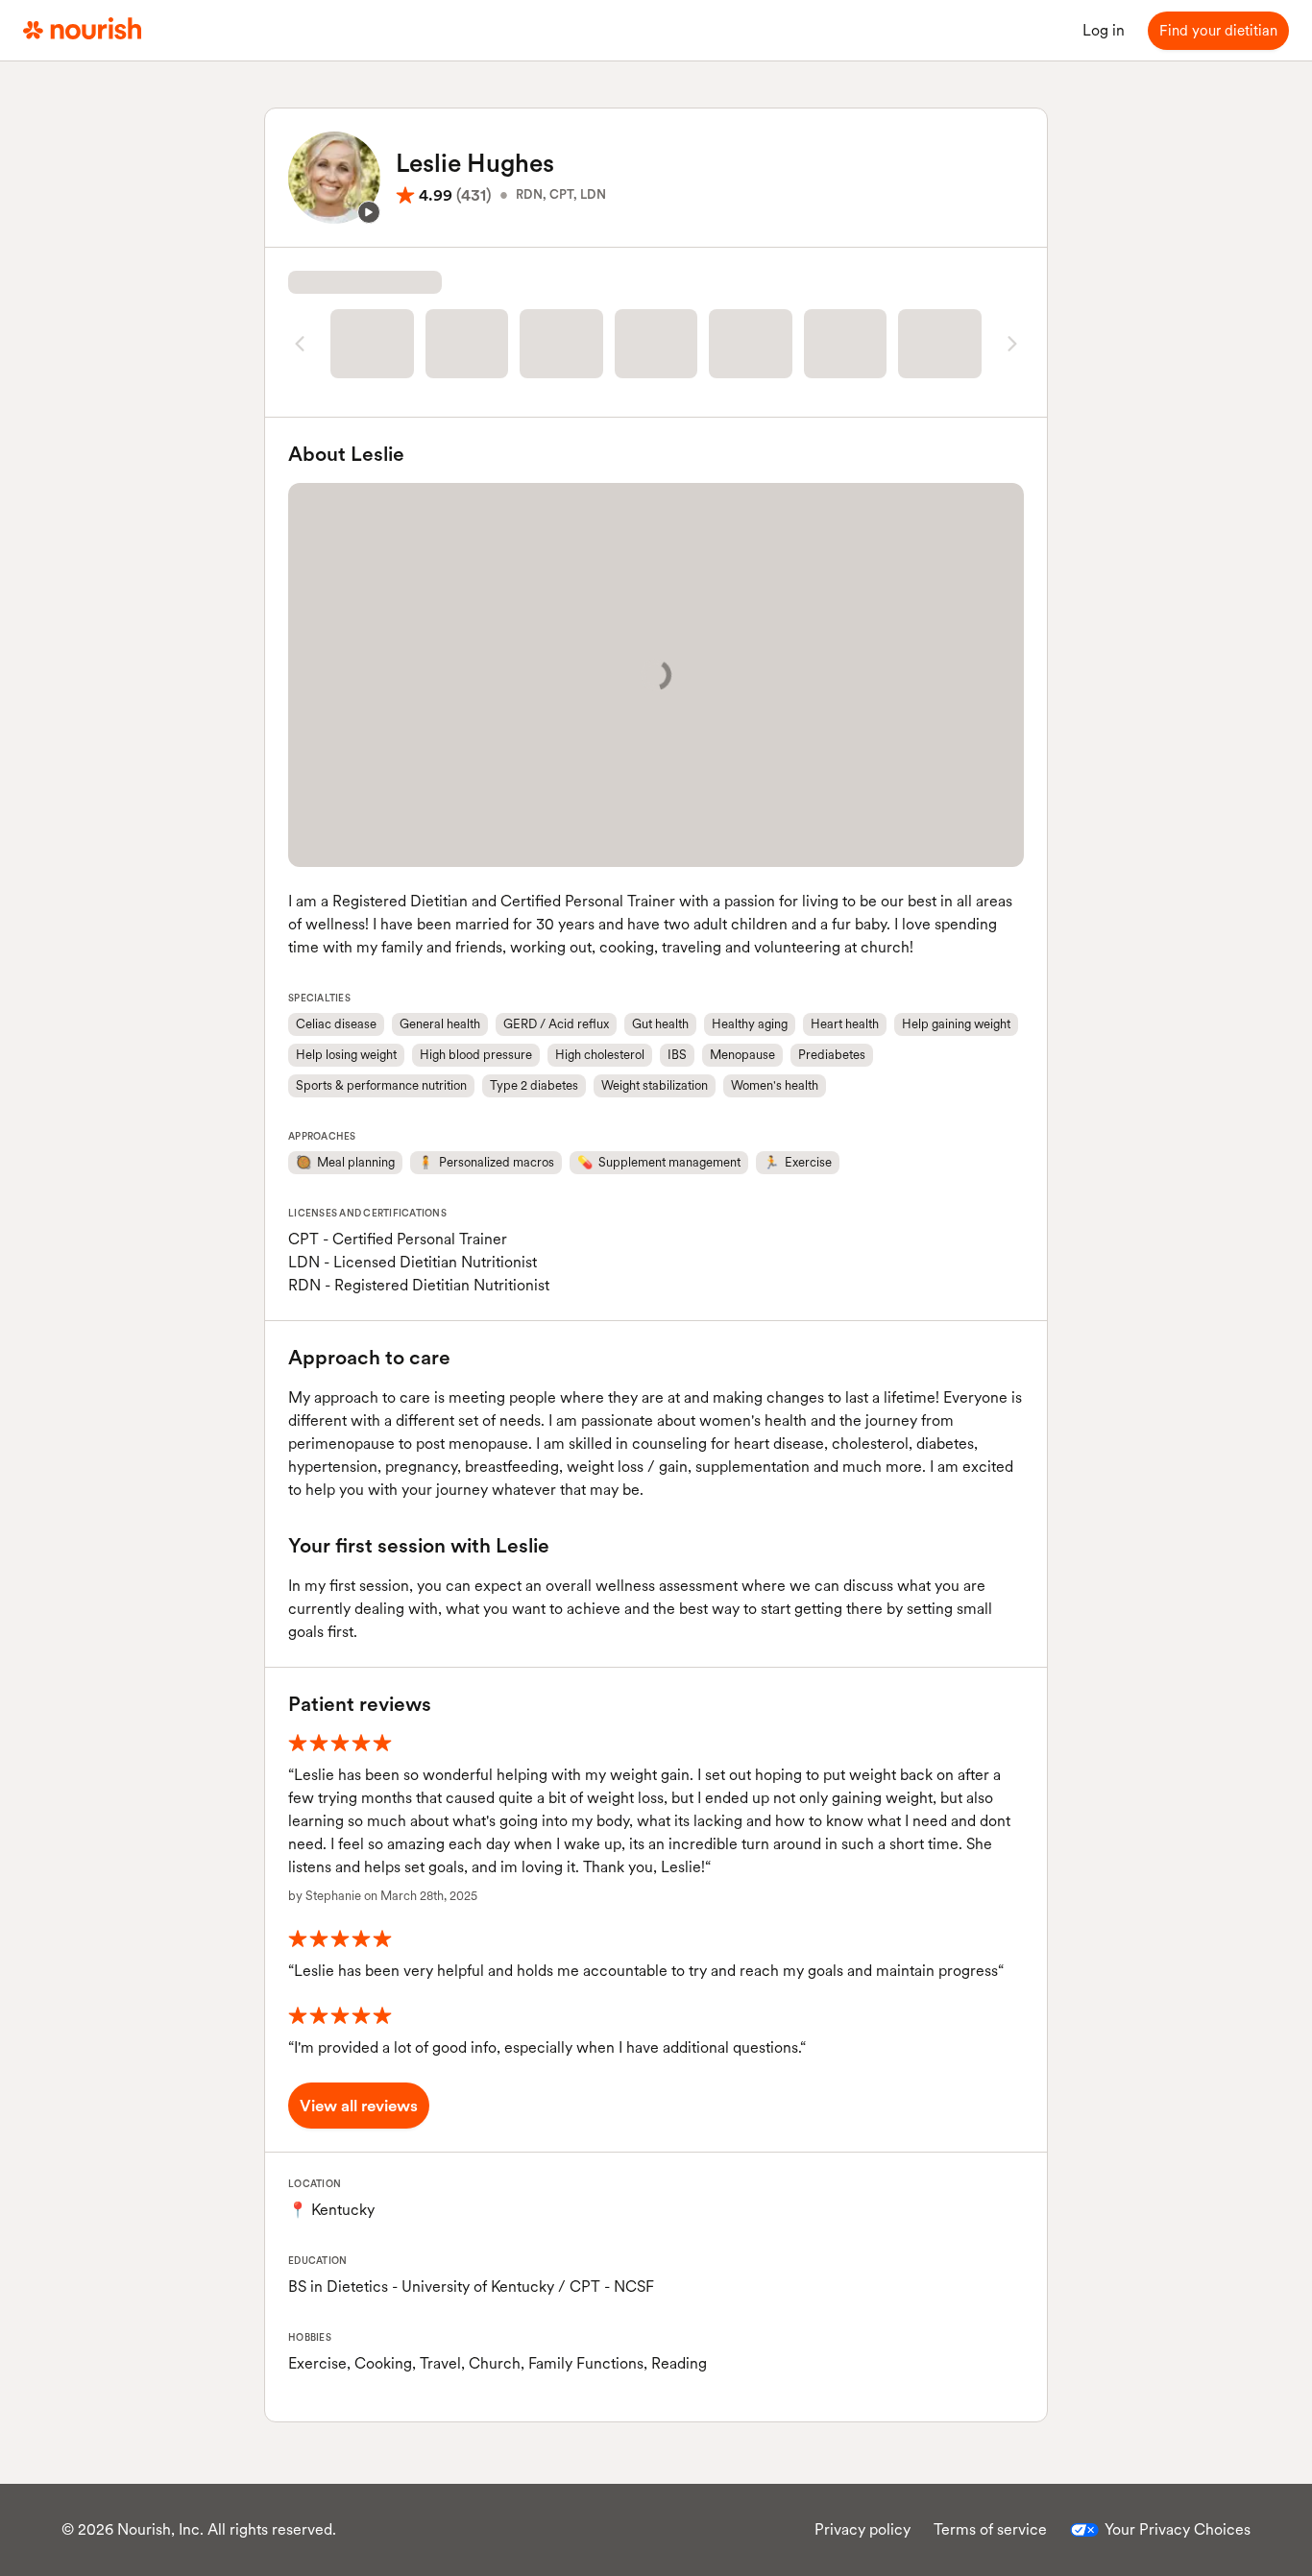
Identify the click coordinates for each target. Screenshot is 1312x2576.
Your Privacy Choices (1178, 2529)
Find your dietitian (1218, 31)
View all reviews (359, 2106)
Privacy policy (863, 2529)
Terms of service (990, 2529)
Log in (1104, 30)
